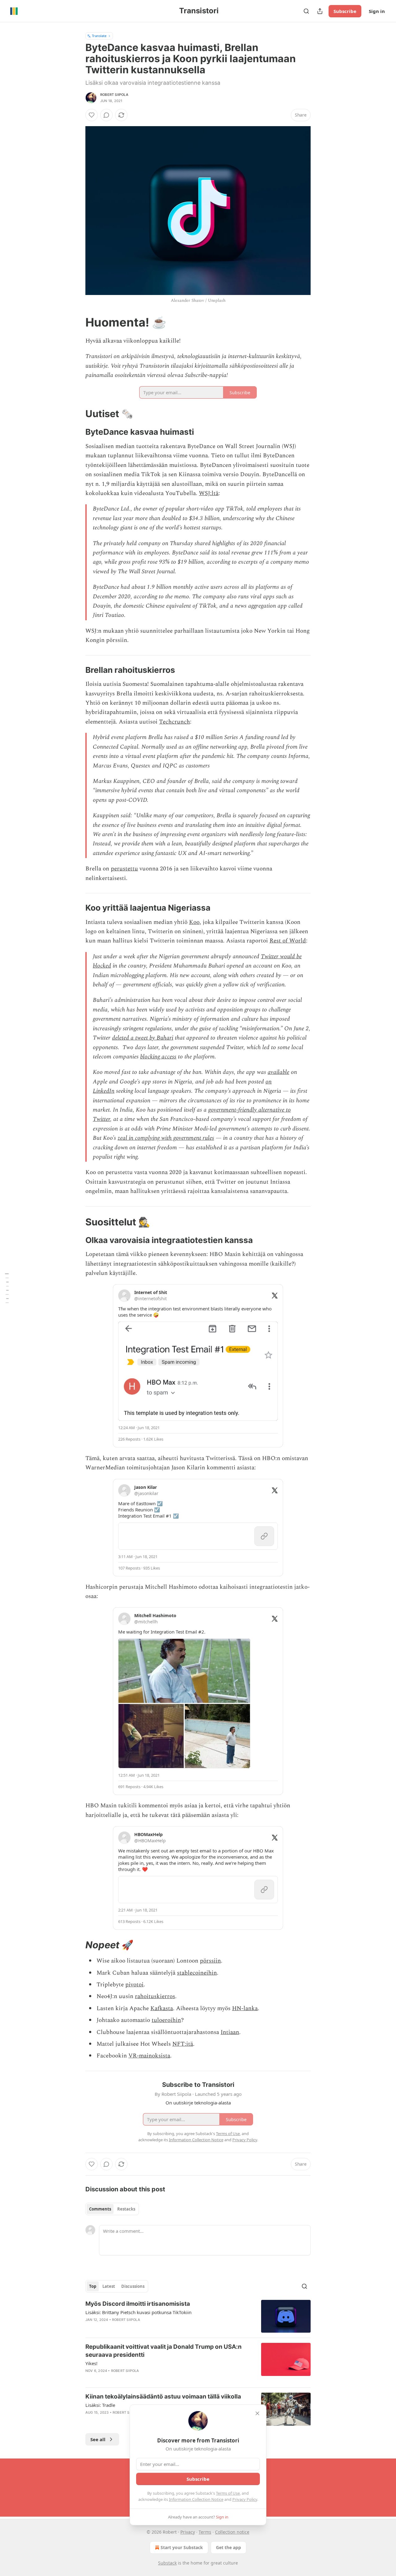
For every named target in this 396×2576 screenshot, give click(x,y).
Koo (194, 922)
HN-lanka (245, 2008)
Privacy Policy (245, 2499)
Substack (167, 2563)
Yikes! (91, 2363)
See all (98, 2439)
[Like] (92, 115)
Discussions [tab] (133, 2286)
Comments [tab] (100, 2209)
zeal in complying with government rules (166, 1138)
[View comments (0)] (106, 115)
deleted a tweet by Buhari (143, 1038)
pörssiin (210, 1961)
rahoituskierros (155, 1996)
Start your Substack (182, 2547)
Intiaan (230, 2032)
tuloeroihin (166, 2020)
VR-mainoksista (149, 2056)
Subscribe (345, 11)
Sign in (377, 11)
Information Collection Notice (196, 2499)
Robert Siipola (114, 95)
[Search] (306, 11)
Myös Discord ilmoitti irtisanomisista (138, 2304)
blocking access (158, 1057)
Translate (99, 36)
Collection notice (232, 2532)
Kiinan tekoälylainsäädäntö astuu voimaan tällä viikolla (163, 2397)
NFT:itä (183, 2044)
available (278, 1072)
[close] (257, 2413)
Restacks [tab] (126, 2209)
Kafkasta (162, 2008)
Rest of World (288, 941)
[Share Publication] (320, 11)
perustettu (124, 869)
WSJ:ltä (209, 493)
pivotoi (134, 1985)
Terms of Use (228, 2493)
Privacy (188, 2532)
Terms (205, 2532)
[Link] (77, 322)
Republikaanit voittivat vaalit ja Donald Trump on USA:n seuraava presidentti (164, 2351)
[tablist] (112, 2209)
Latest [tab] (109, 2286)
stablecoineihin (197, 1973)
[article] (198, 2316)
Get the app (228, 2547)
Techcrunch (174, 722)
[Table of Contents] (7, 1288)
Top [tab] (93, 2286)
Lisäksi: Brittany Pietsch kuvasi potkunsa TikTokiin (138, 2312)
